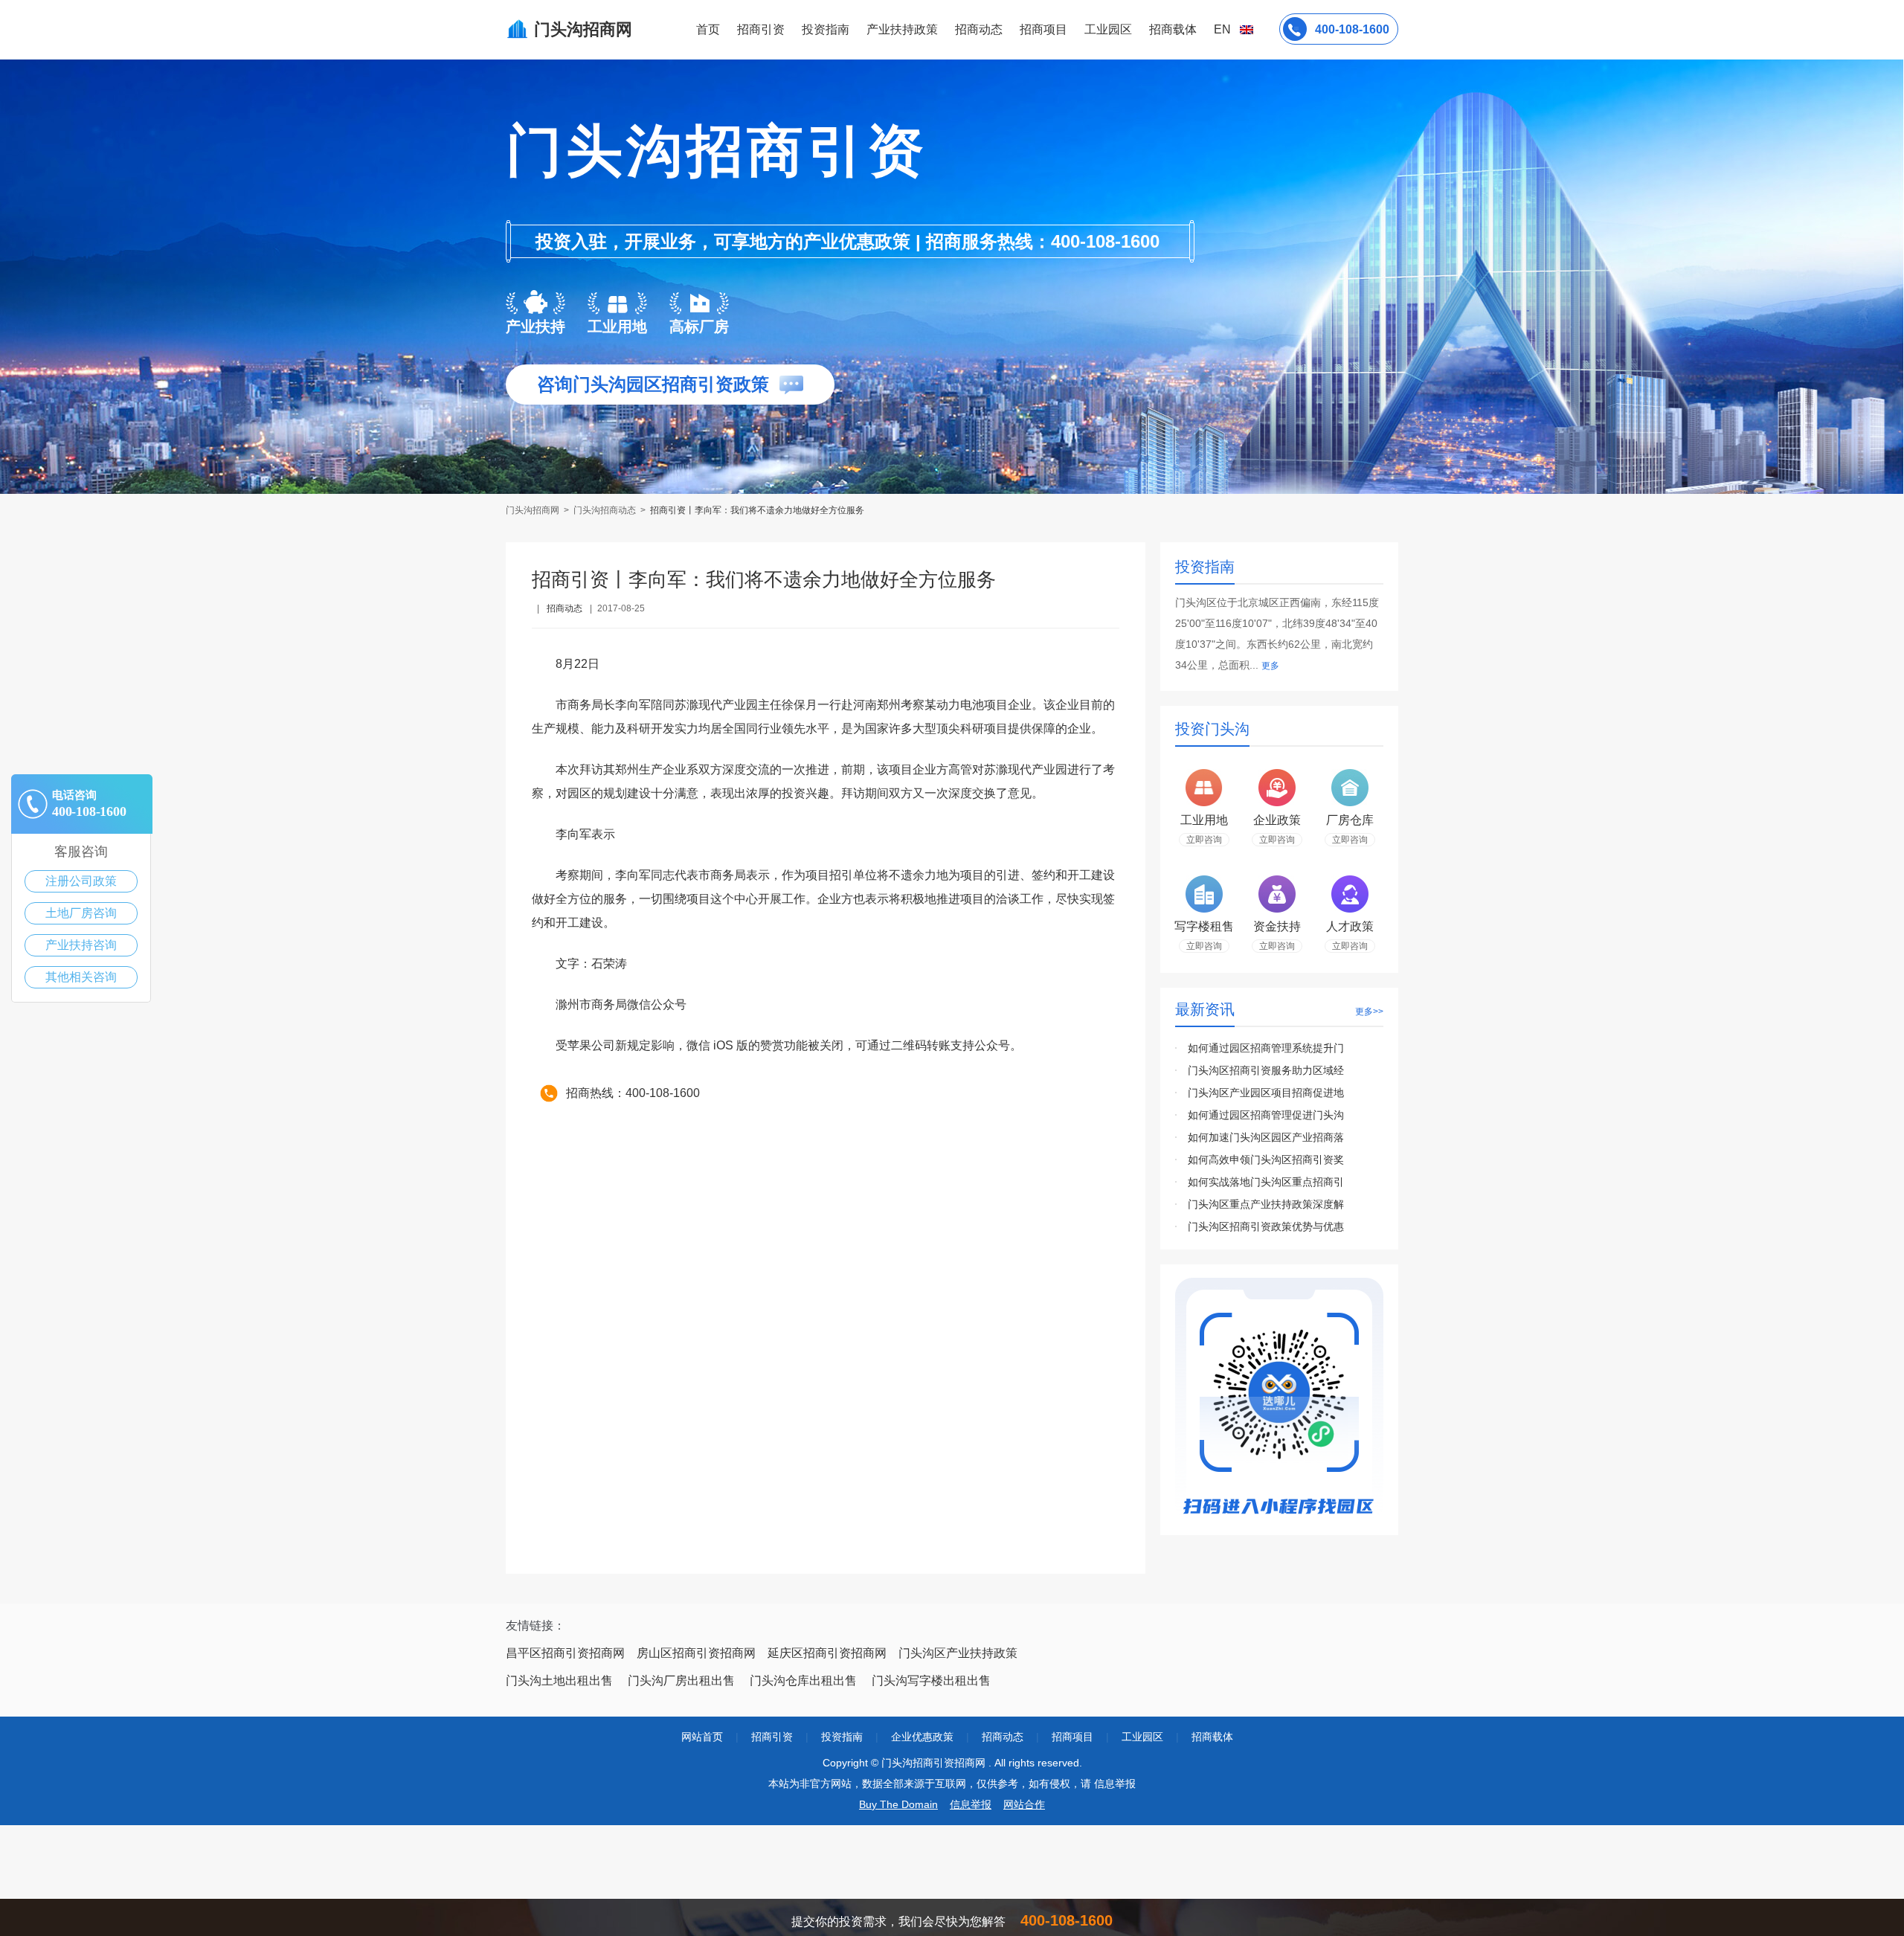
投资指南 (826, 29)
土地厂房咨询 (81, 913)
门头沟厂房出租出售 (681, 1681)
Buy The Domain (898, 1804)
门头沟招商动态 (605, 510)
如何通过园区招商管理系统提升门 (1266, 1048)
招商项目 (1043, 29)
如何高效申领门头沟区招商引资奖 (1266, 1160)
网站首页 (702, 1737)
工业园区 (1108, 29)
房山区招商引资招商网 (696, 1653)
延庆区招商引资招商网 (827, 1653)
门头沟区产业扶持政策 (958, 1653)
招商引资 (761, 29)
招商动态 (979, 29)
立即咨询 (1204, 840)
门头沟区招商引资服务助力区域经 (1266, 1070)
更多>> (1369, 1012)
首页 (708, 29)
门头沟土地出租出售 (559, 1681)
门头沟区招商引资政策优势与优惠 (1266, 1226)
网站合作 (1024, 1804)
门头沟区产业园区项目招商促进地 (1266, 1093)
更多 (1270, 666)
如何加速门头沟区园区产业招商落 (1266, 1137)
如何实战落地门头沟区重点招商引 (1266, 1182)
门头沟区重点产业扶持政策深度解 (1266, 1204)
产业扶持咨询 (81, 945)
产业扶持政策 (902, 29)
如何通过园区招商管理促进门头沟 (1266, 1115)
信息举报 (971, 1804)
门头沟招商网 (534, 510)
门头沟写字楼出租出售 (931, 1681)
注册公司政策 (81, 881)
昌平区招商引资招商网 (565, 1653)
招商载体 (1212, 1737)
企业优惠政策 (922, 1737)
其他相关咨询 (81, 977)
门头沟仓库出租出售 (803, 1681)
